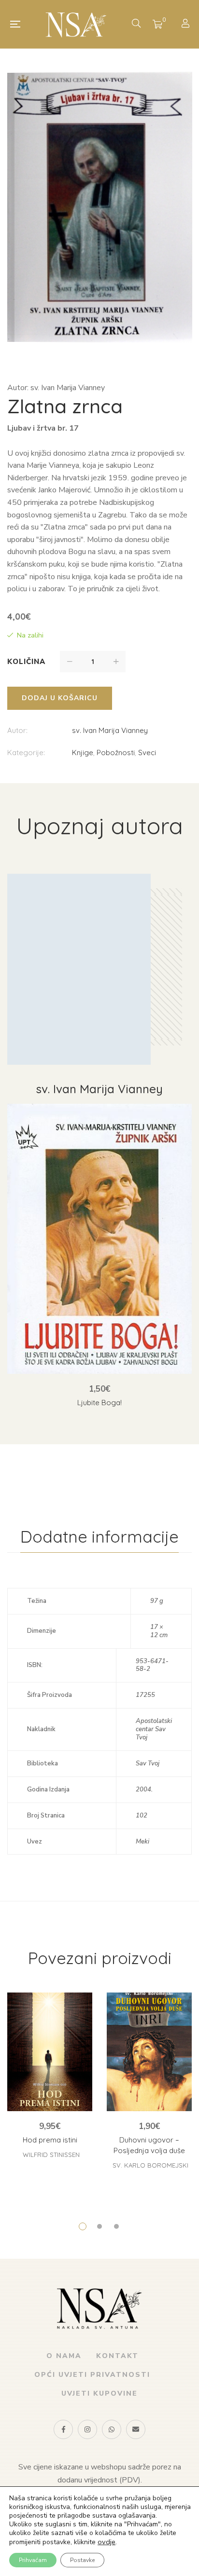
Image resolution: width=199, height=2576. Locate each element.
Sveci (147, 752)
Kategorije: (26, 752)
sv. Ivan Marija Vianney (110, 730)
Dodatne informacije (99, 1537)
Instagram (87, 2429)
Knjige (83, 752)
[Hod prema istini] (50, 2052)
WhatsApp (112, 2429)
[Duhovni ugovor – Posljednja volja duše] (149, 2052)
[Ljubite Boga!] (99, 1239)
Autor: (17, 730)
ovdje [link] (107, 2542)
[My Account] (187, 24)
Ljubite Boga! (99, 1403)
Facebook (63, 2429)
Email (136, 2429)
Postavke (82, 2560)
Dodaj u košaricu (60, 698)
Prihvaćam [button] (33, 2560)
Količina (26, 662)
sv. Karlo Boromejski (150, 2165)
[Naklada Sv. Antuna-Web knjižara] (76, 24)
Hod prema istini (50, 2140)
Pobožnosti (116, 752)
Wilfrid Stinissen (51, 2155)
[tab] (99, 1537)
